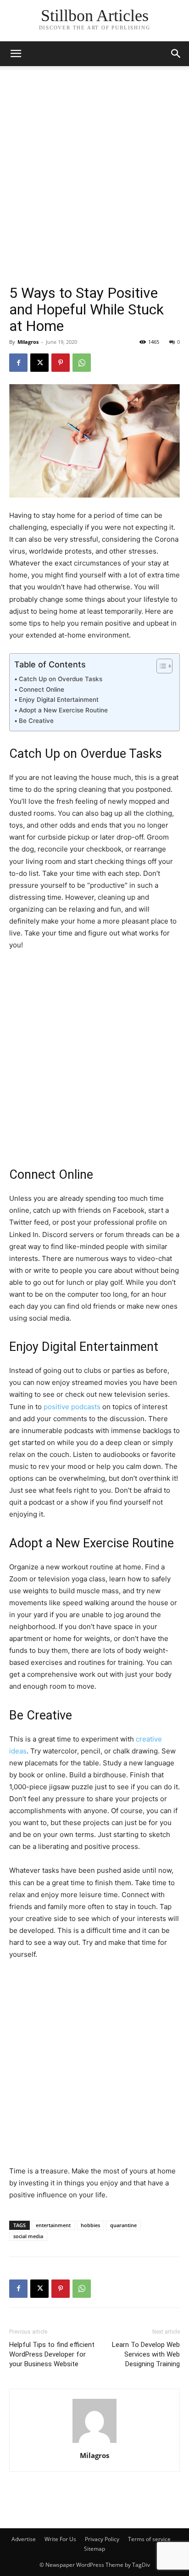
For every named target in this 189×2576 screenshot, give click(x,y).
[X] (39, 363)
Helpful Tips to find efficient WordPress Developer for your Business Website (52, 2354)
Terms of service (149, 2539)
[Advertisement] (94, 185)
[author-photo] (94, 2443)
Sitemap (94, 2549)
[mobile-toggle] (16, 54)
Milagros (28, 342)
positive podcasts (72, 1407)
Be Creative (36, 721)
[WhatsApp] (82, 363)
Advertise (24, 2539)
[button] (176, 54)
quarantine (123, 2225)
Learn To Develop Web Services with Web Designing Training (146, 2354)
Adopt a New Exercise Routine (63, 710)
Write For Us (60, 2539)
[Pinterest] (61, 363)
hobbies (90, 2225)
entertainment (53, 2225)
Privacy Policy (102, 2539)
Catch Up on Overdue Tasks (61, 679)
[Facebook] (18, 363)
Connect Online (42, 689)
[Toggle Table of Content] (160, 666)
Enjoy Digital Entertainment (59, 700)
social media (28, 2236)
